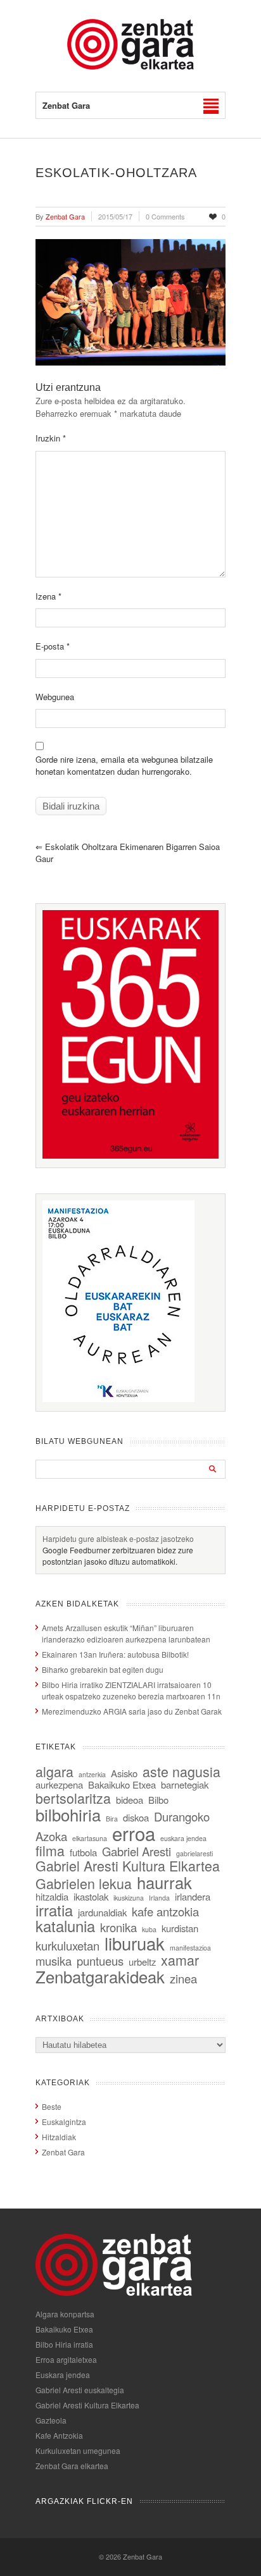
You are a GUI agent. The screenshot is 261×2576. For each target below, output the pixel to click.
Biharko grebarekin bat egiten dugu (103, 1669)
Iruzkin (51, 438)
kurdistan (180, 1928)
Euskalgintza (64, 2122)
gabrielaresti (194, 1853)
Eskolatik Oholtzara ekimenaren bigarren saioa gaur (128, 853)
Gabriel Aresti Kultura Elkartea (128, 1865)
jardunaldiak (102, 1912)
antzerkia (92, 1774)
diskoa (136, 1817)
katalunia (65, 1926)
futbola (83, 1852)
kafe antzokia (165, 1911)
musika (54, 1961)
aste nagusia (181, 1771)
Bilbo (158, 1800)
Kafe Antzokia (59, 2435)
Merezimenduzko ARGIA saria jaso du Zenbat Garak (132, 1711)
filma (50, 1850)
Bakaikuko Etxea (122, 1784)
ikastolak (91, 1896)
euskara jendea (183, 1838)
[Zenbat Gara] (130, 66)
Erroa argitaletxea (66, 2359)
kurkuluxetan (67, 1945)
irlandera (193, 1896)
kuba (149, 1929)
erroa (134, 1833)
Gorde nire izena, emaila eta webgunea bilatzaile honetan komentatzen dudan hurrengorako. (124, 766)
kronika (118, 1927)
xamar (180, 1960)
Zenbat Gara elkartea (72, 2466)
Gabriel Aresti (137, 1851)
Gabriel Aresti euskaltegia (80, 2390)
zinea (183, 1978)
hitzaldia (52, 1896)
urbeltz (142, 1962)
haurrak (164, 1882)
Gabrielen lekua (84, 1883)
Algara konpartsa (65, 2314)
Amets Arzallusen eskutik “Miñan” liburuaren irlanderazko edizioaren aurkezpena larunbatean (126, 1633)
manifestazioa (190, 1948)
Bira (112, 1819)
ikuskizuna (129, 1898)
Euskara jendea (63, 2375)
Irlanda (159, 1898)
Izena (48, 596)
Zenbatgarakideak (100, 1976)
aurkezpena (59, 1784)
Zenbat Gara (63, 2152)
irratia (54, 1910)
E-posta (53, 646)
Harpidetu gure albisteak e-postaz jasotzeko (118, 1538)
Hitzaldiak (59, 2137)
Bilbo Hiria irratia (64, 2344)
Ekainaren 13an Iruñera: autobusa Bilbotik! (115, 1654)
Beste (52, 2106)
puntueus (100, 1961)
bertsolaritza (73, 1798)
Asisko (124, 1773)
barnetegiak (185, 1784)
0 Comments (165, 216)
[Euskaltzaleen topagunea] (130, 1155)
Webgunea (55, 697)
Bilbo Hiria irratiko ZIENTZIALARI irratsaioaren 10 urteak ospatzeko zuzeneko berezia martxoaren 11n (131, 1690)
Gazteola (51, 2420)
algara (54, 1771)
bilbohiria (68, 1814)
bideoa (130, 1800)
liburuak (135, 1943)
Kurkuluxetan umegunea (78, 2450)
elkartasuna (90, 1838)
